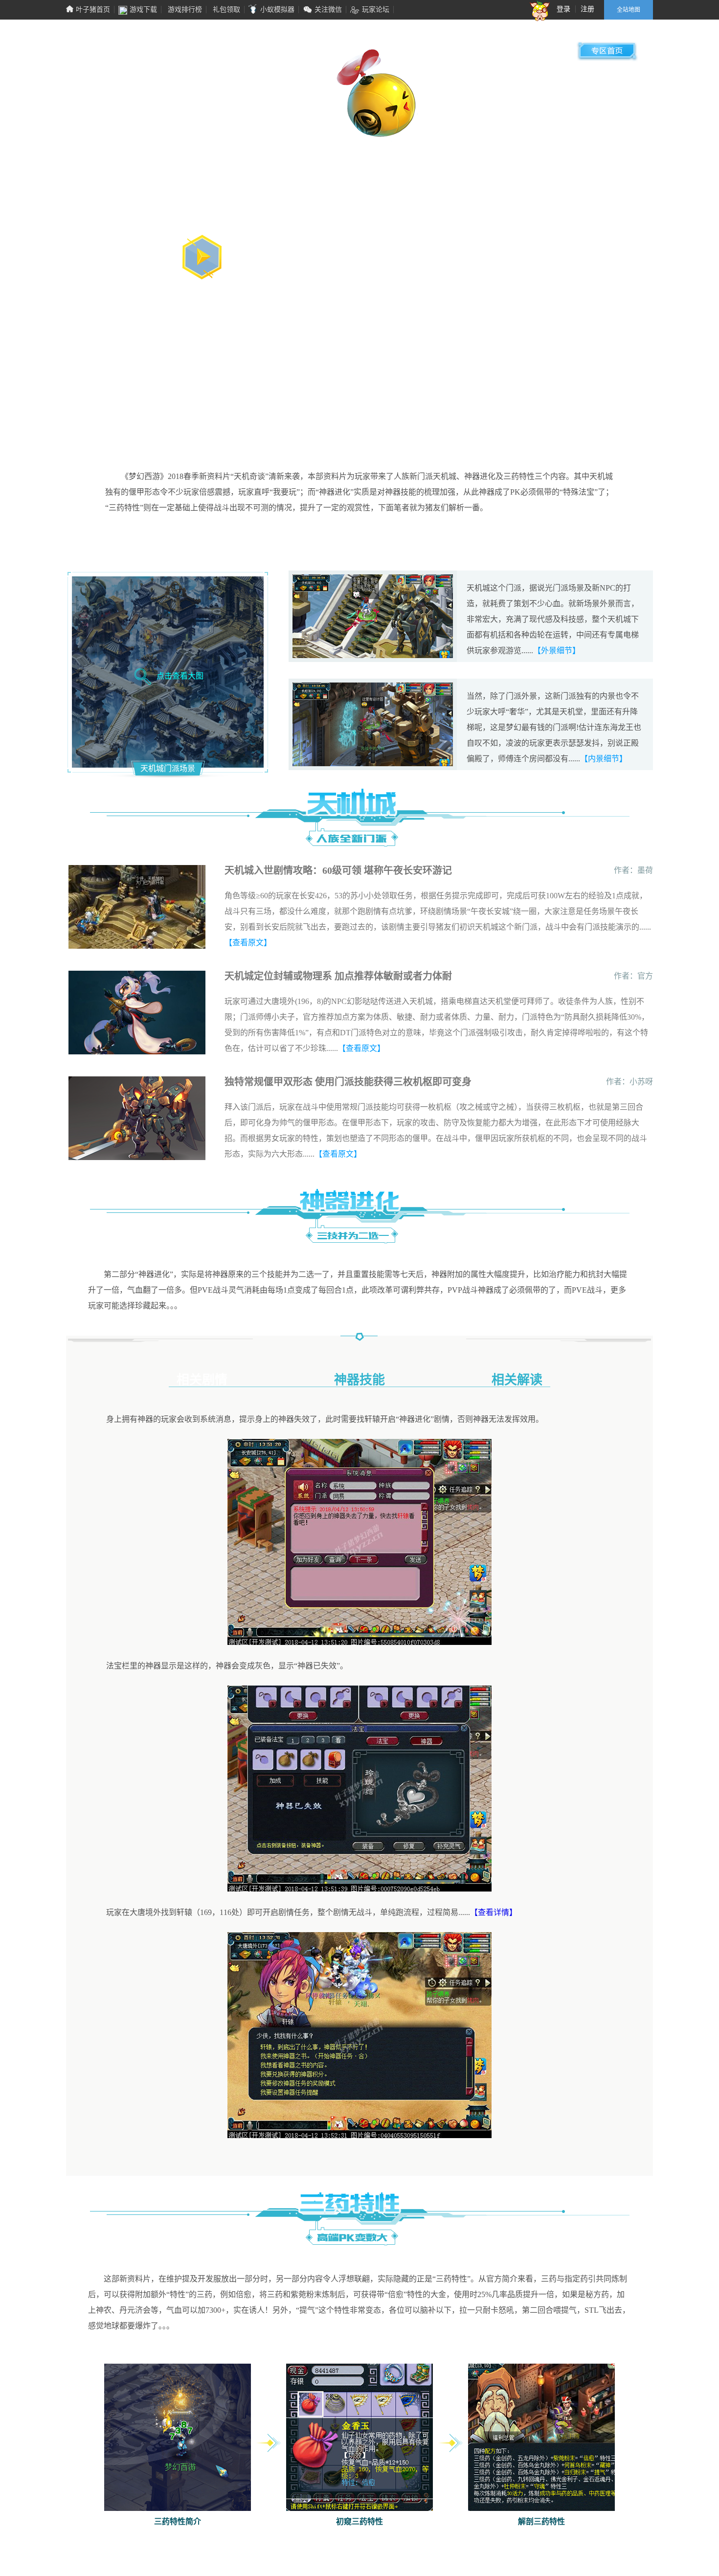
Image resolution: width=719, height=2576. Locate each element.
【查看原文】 (248, 943)
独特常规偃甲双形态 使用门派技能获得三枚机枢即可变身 (348, 1082)
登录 (563, 9)
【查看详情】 (494, 1912)
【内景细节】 (604, 759)
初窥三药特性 (359, 2521)
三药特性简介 (178, 2521)
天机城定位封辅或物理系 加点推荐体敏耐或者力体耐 (338, 976)
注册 (587, 9)
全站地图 (629, 10)
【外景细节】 (557, 650)
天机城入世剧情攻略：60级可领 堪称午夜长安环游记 (338, 870)
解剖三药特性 (541, 2521)
